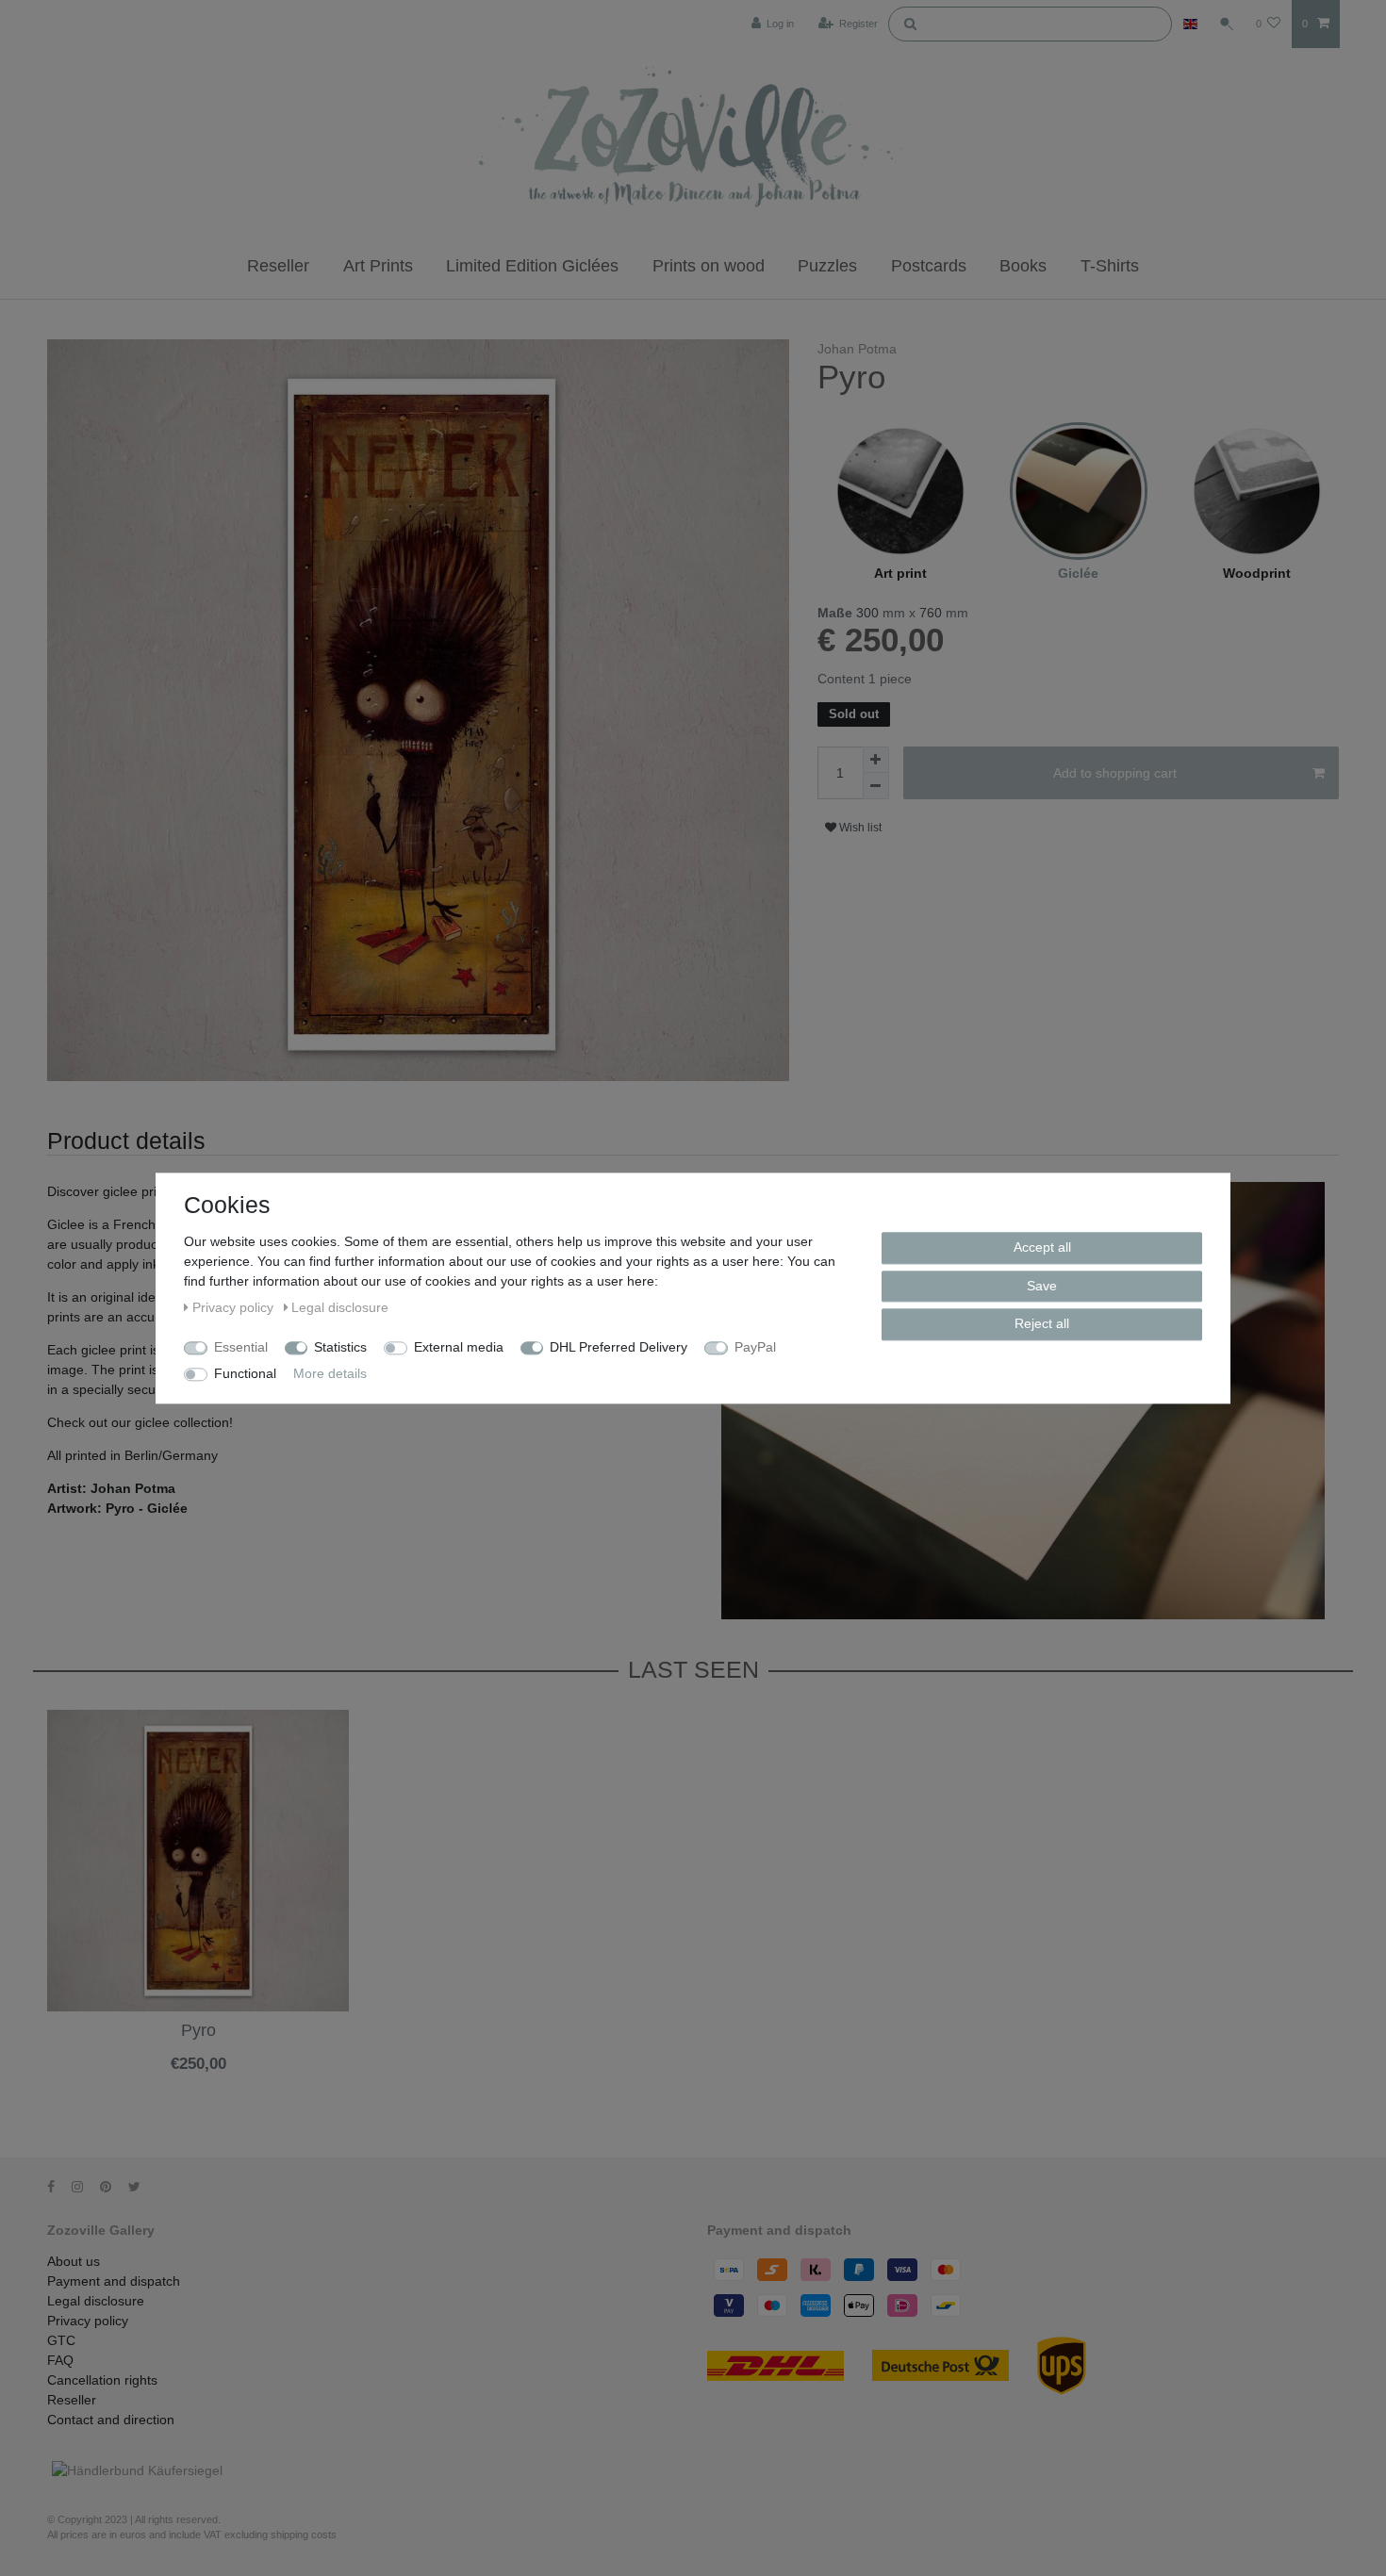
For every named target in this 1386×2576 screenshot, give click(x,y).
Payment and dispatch (114, 2281)
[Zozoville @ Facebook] (58, 2187)
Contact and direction (111, 2420)
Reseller (278, 266)
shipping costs (304, 2535)
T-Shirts (1110, 266)
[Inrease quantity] (876, 760)
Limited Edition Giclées (532, 266)
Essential (241, 1347)
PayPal (755, 1347)
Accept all (1042, 1247)
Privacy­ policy (88, 2321)
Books (1023, 266)
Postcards (929, 266)
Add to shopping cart (1115, 773)
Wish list (859, 828)
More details (330, 1373)
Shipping (150, 2079)
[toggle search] (1227, 24)
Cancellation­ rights (102, 2380)
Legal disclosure (96, 2301)
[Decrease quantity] (876, 786)
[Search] (910, 23)
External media (459, 1347)
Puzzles (827, 266)
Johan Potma (857, 349)
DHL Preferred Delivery (619, 1347)
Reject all (1042, 1323)
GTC (61, 2340)
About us (74, 2261)
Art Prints (378, 266)
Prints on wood (709, 266)
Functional (245, 1373)
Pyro (198, 2031)
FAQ (60, 2360)
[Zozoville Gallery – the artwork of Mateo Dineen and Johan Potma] (693, 140)
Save (1042, 1285)
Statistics (340, 1347)
